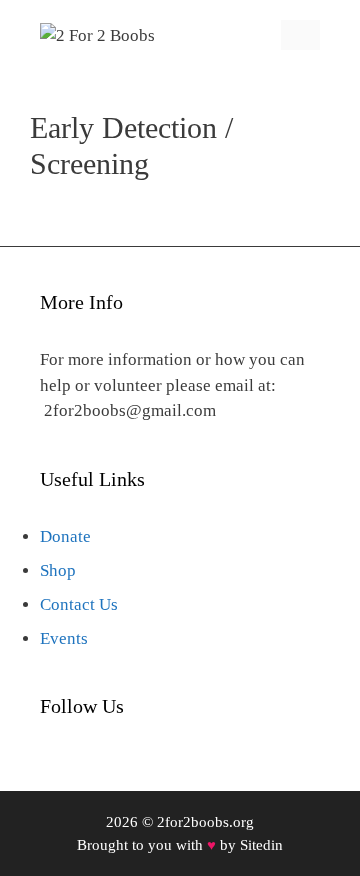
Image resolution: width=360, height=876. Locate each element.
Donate (65, 536)
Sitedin (261, 845)
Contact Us (79, 604)
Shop (58, 570)
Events (64, 638)
